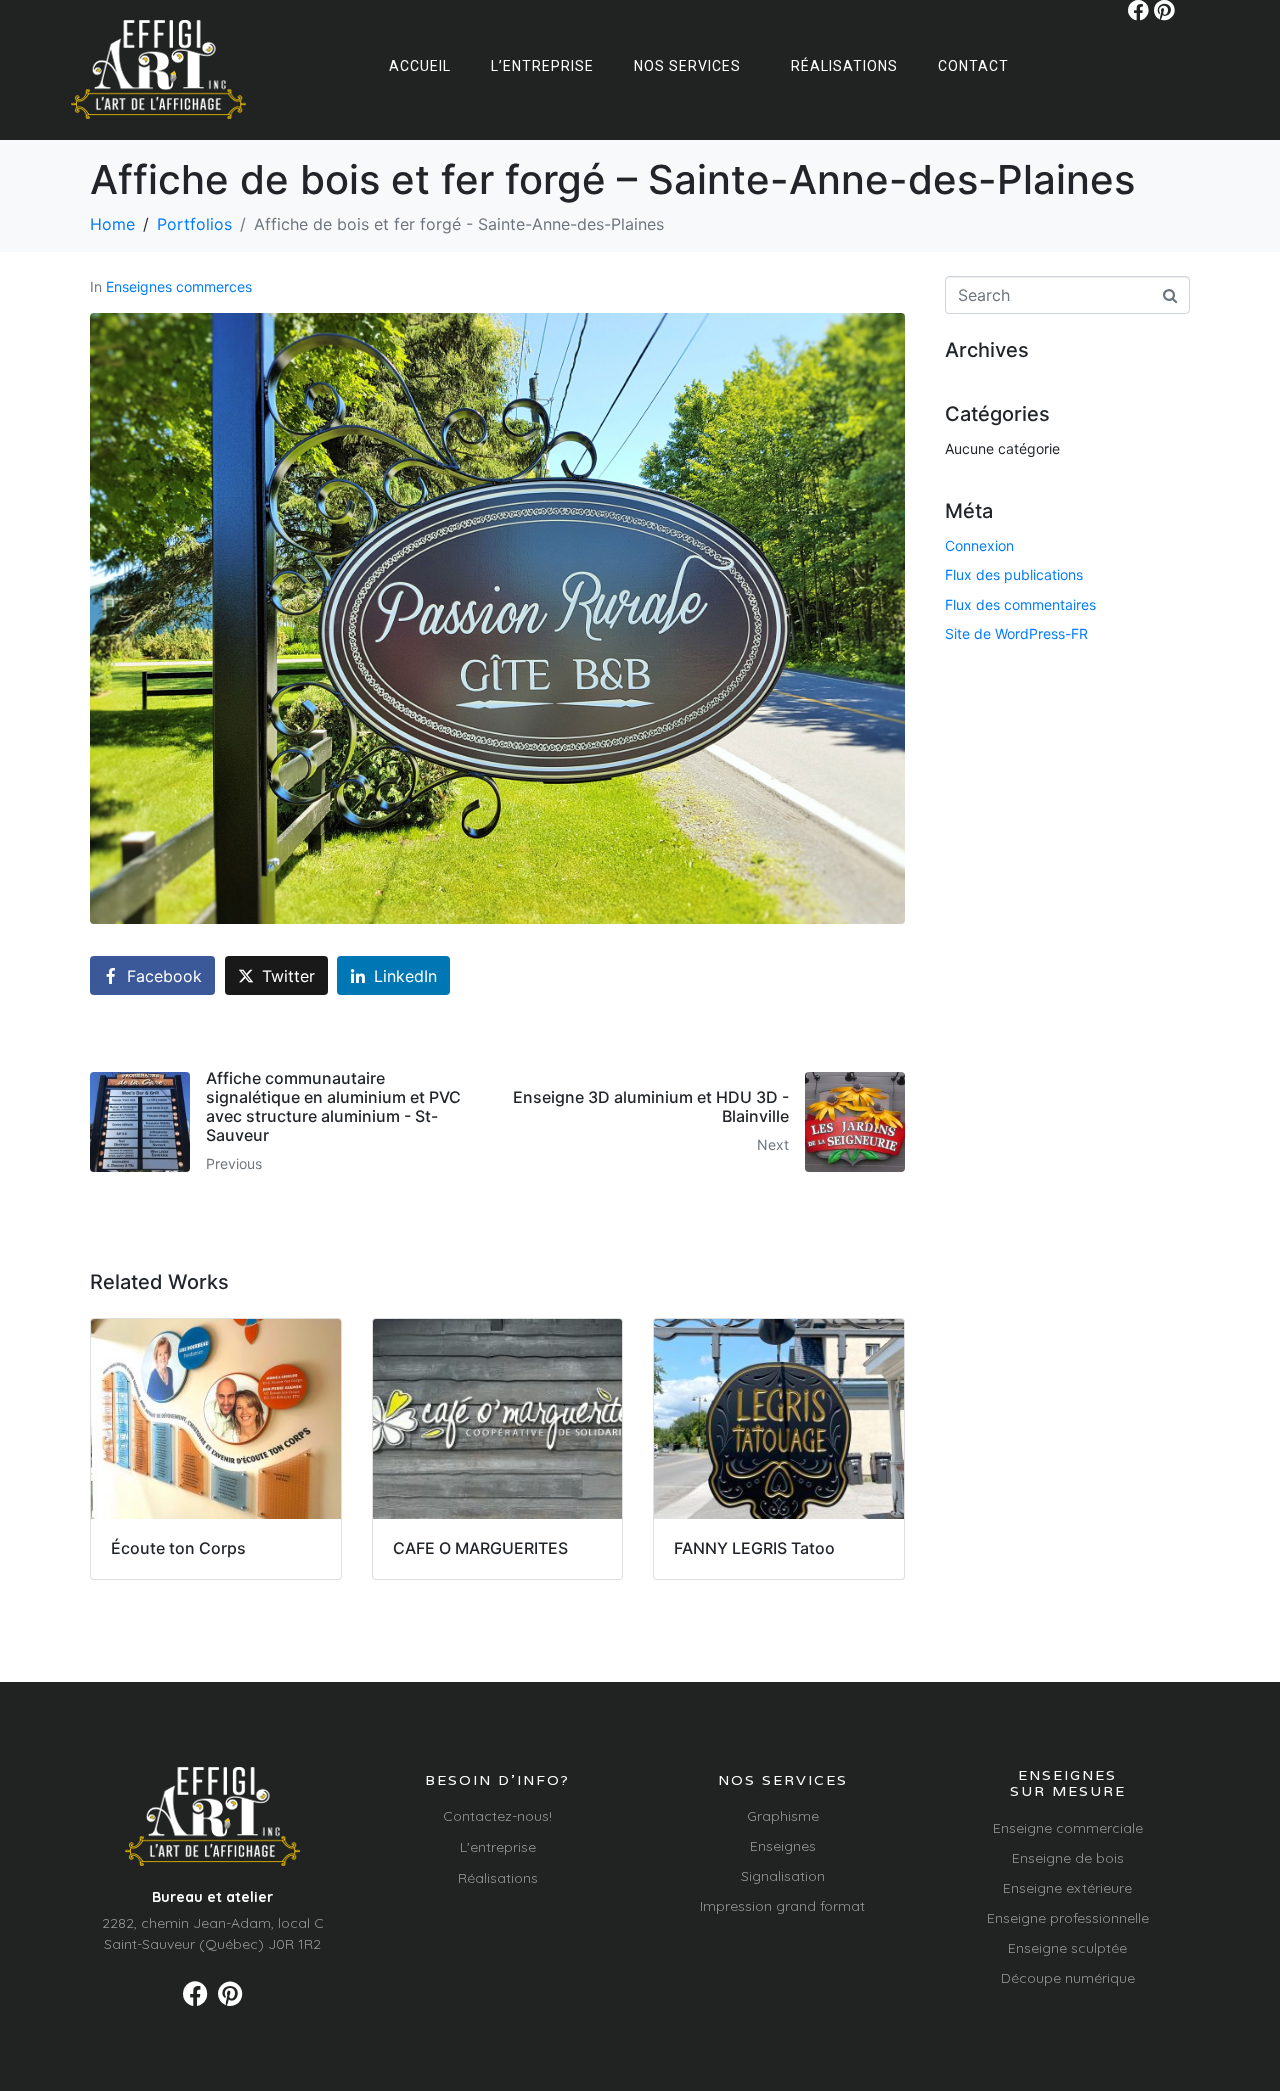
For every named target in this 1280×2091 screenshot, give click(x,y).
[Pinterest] (1164, 10)
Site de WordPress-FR (1016, 633)
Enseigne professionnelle (1068, 1918)
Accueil (420, 66)
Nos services (687, 66)
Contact (973, 66)
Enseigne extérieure (1067, 1888)
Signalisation (783, 1876)
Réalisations (844, 66)
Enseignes (783, 1846)
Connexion (979, 545)
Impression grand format (782, 1906)
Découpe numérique (1068, 1978)
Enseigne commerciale (1068, 1828)
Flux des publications (1014, 574)
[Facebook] (1138, 10)
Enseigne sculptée (1067, 1948)
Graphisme (783, 1816)
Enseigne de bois (1068, 1858)
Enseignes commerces (179, 286)
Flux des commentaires (1020, 604)
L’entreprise (542, 66)
